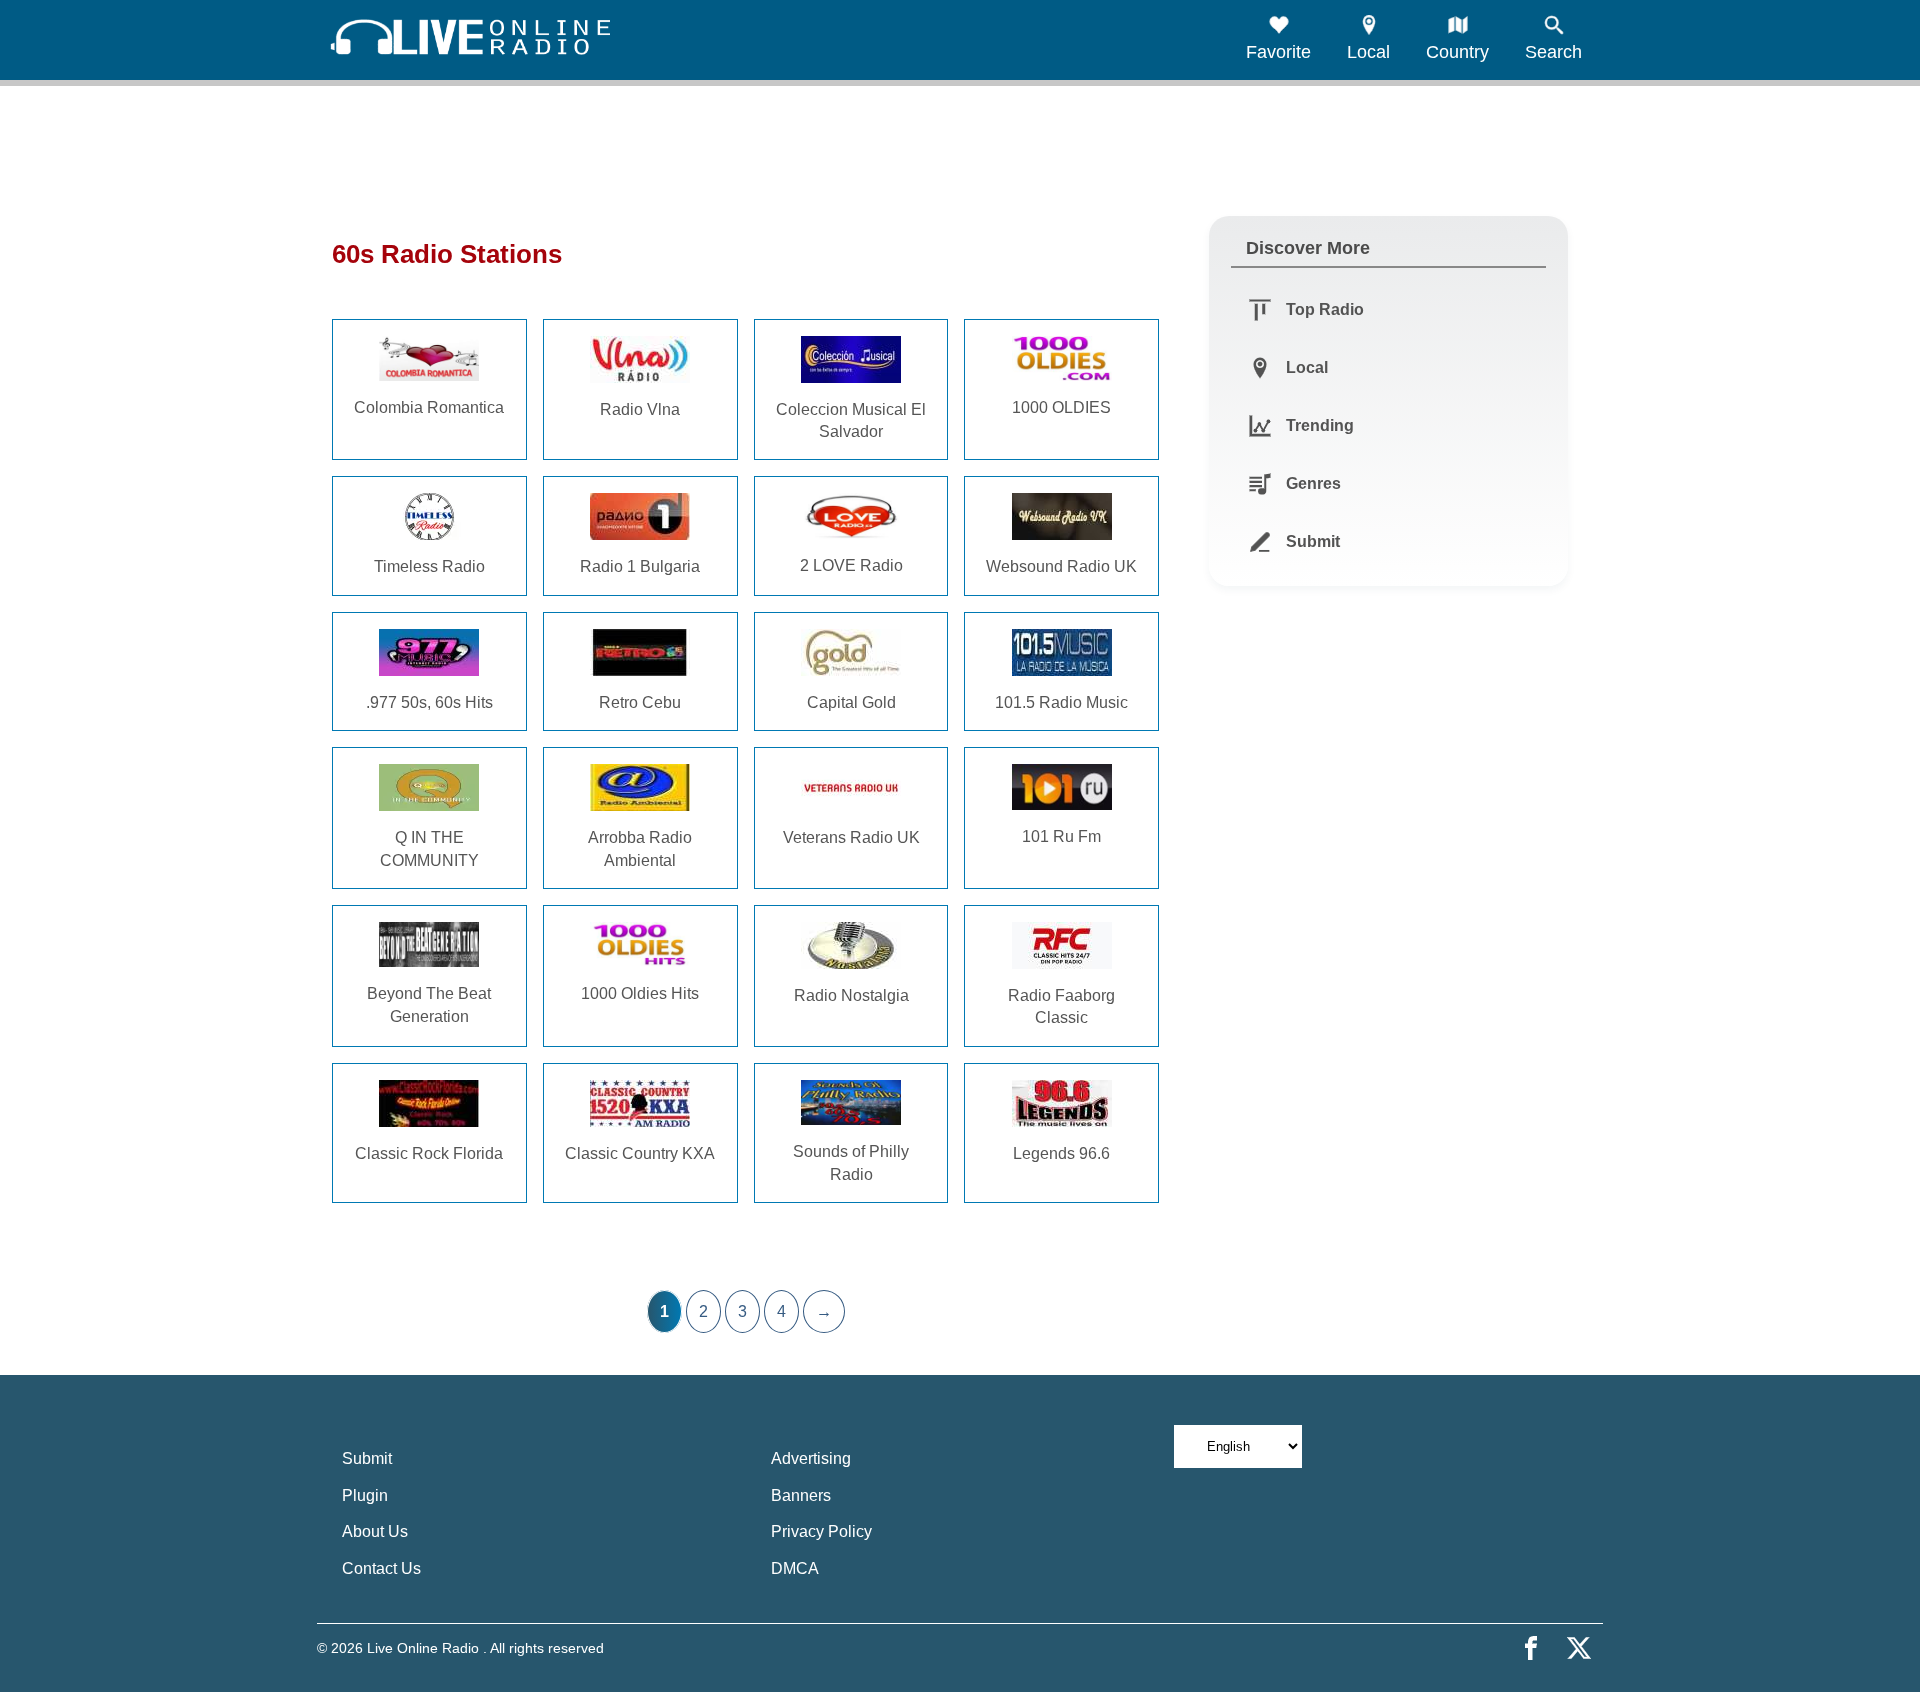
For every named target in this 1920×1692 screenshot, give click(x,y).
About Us (375, 1531)
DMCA (795, 1568)
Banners (801, 1495)
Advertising (811, 1458)
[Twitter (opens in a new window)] (1579, 1648)
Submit (367, 1458)
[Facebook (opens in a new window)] (1531, 1648)
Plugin (365, 1495)
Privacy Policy (821, 1531)
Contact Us (381, 1568)
